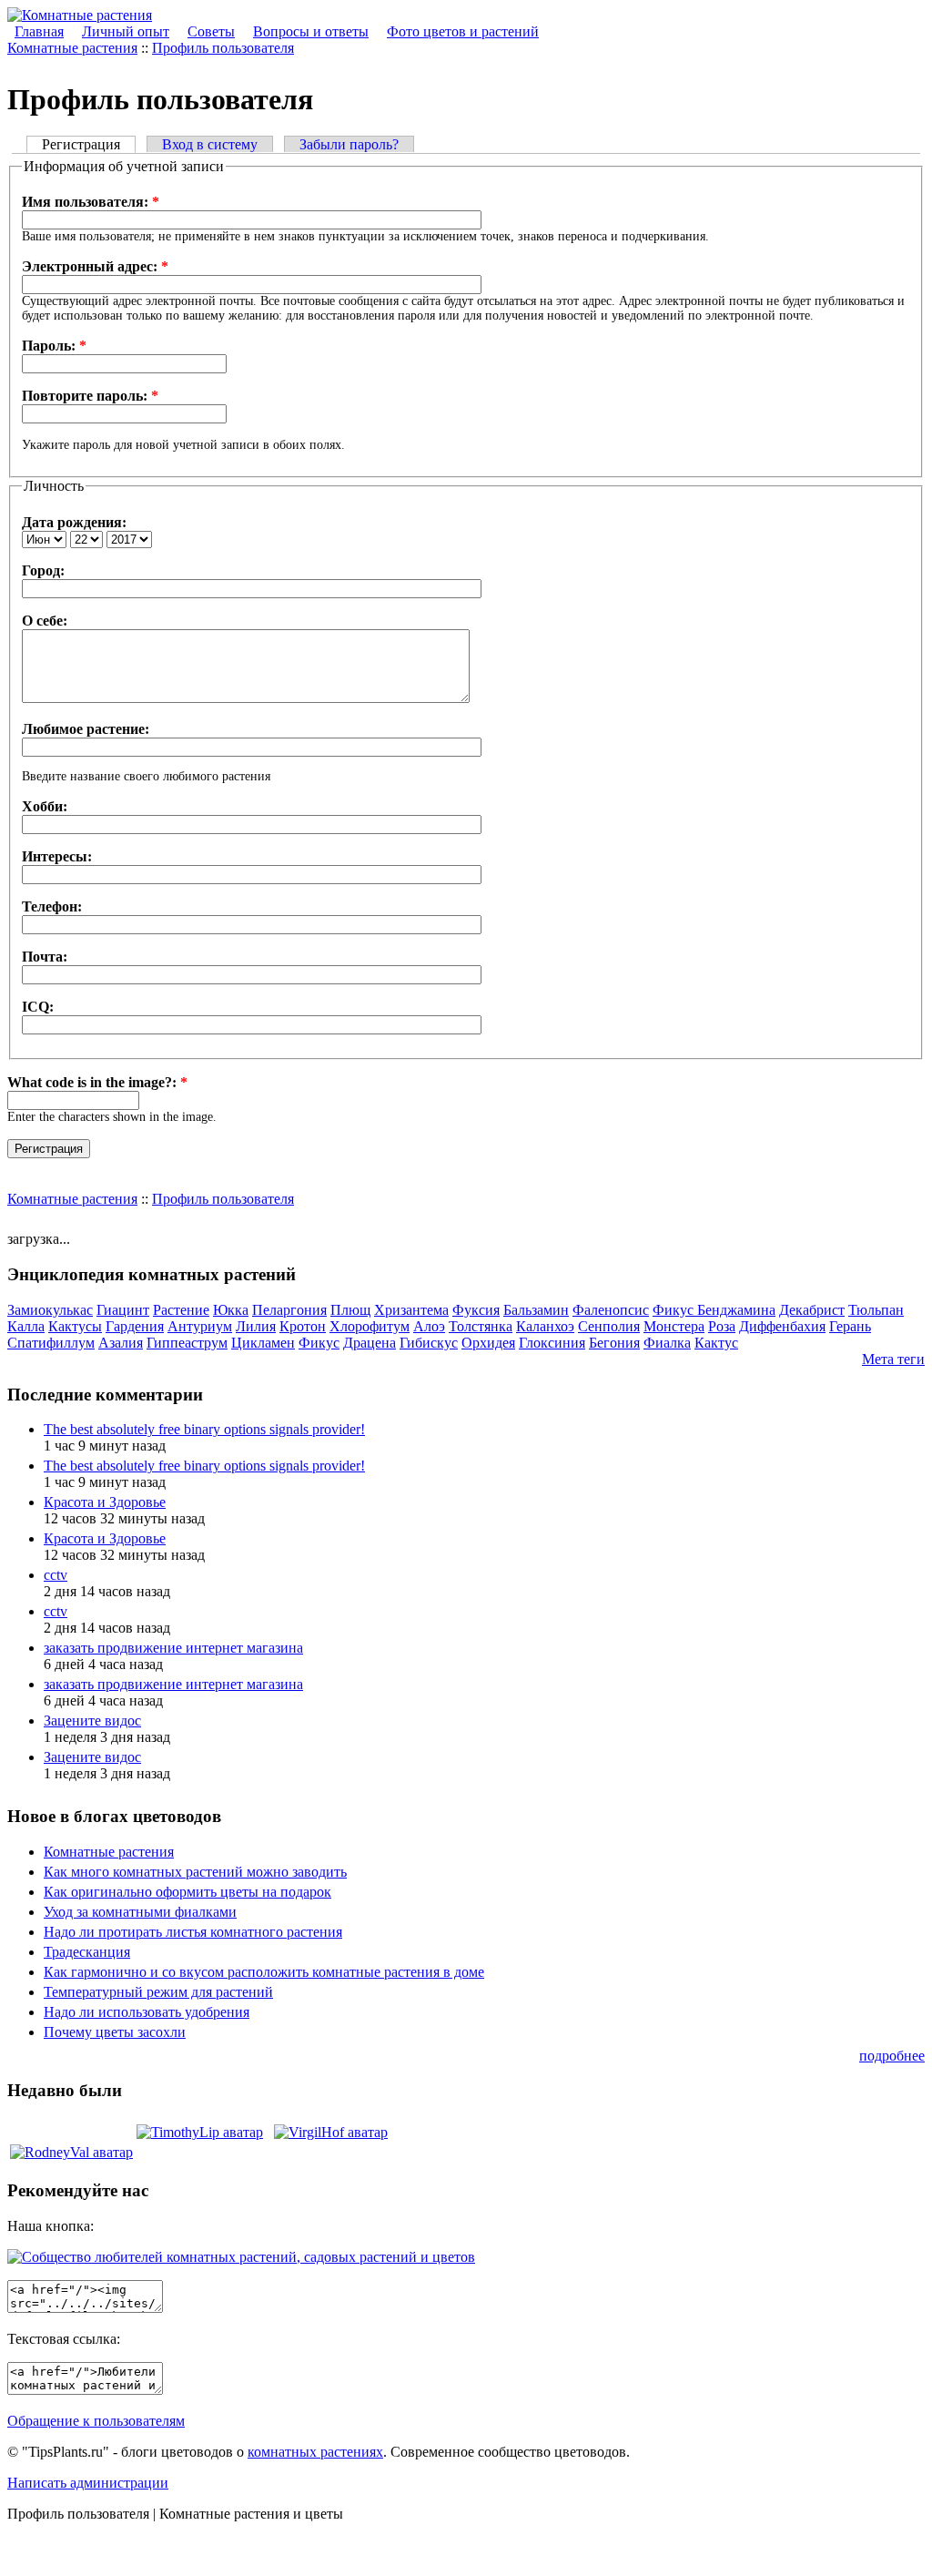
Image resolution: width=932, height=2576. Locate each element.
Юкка (231, 1310)
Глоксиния (552, 1343)
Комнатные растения (72, 48)
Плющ (350, 1310)
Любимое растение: (86, 729)
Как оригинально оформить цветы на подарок (187, 1892)
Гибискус (429, 1343)
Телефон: (52, 906)
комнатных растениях (315, 2452)
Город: (43, 570)
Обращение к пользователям (96, 2421)
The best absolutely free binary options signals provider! (204, 1429)
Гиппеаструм (187, 1343)
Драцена (370, 1343)
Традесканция (87, 1952)
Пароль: (54, 346)
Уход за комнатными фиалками (140, 1912)
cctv (56, 1575)
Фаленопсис (611, 1310)
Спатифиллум (51, 1343)
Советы (211, 31)
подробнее (892, 2056)
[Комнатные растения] (80, 15)
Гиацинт (123, 1310)
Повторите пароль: (90, 396)
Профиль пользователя (223, 48)
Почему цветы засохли (115, 2032)
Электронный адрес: (95, 266)
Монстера (674, 1326)
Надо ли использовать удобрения (147, 2012)
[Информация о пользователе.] (200, 2132)
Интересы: (57, 856)
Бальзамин (536, 1310)
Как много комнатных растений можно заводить (195, 1872)
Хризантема (411, 1310)
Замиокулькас (50, 1310)
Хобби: (45, 806)
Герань (850, 1326)
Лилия (256, 1326)
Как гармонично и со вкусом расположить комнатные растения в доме (264, 1972)
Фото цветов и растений (463, 31)
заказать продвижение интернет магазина (173, 1648)
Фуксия (476, 1310)
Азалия (121, 1343)
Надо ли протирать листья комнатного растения (193, 1932)
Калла (26, 1326)
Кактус (716, 1343)
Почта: (45, 957)
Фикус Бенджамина (714, 1310)
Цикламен (263, 1343)
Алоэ (429, 1326)
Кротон (303, 1326)
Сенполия (609, 1326)
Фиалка (667, 1343)
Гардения (135, 1326)
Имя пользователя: (91, 202)
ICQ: (38, 1007)
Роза (722, 1326)
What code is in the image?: (97, 1082)
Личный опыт (126, 31)
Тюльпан (876, 1310)
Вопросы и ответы (311, 31)
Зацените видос (92, 1721)
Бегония (614, 1343)
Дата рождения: (74, 522)
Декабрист (812, 1310)
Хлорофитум (370, 1326)
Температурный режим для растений (158, 1992)
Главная (39, 31)
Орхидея (488, 1343)
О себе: (45, 621)
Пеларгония (289, 1310)
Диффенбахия (782, 1326)
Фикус (319, 1343)
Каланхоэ (545, 1326)
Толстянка (481, 1326)
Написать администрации (88, 2483)
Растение (181, 1310)
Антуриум (200, 1326)
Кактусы (75, 1326)
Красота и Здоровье (105, 1502)
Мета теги (893, 1359)
